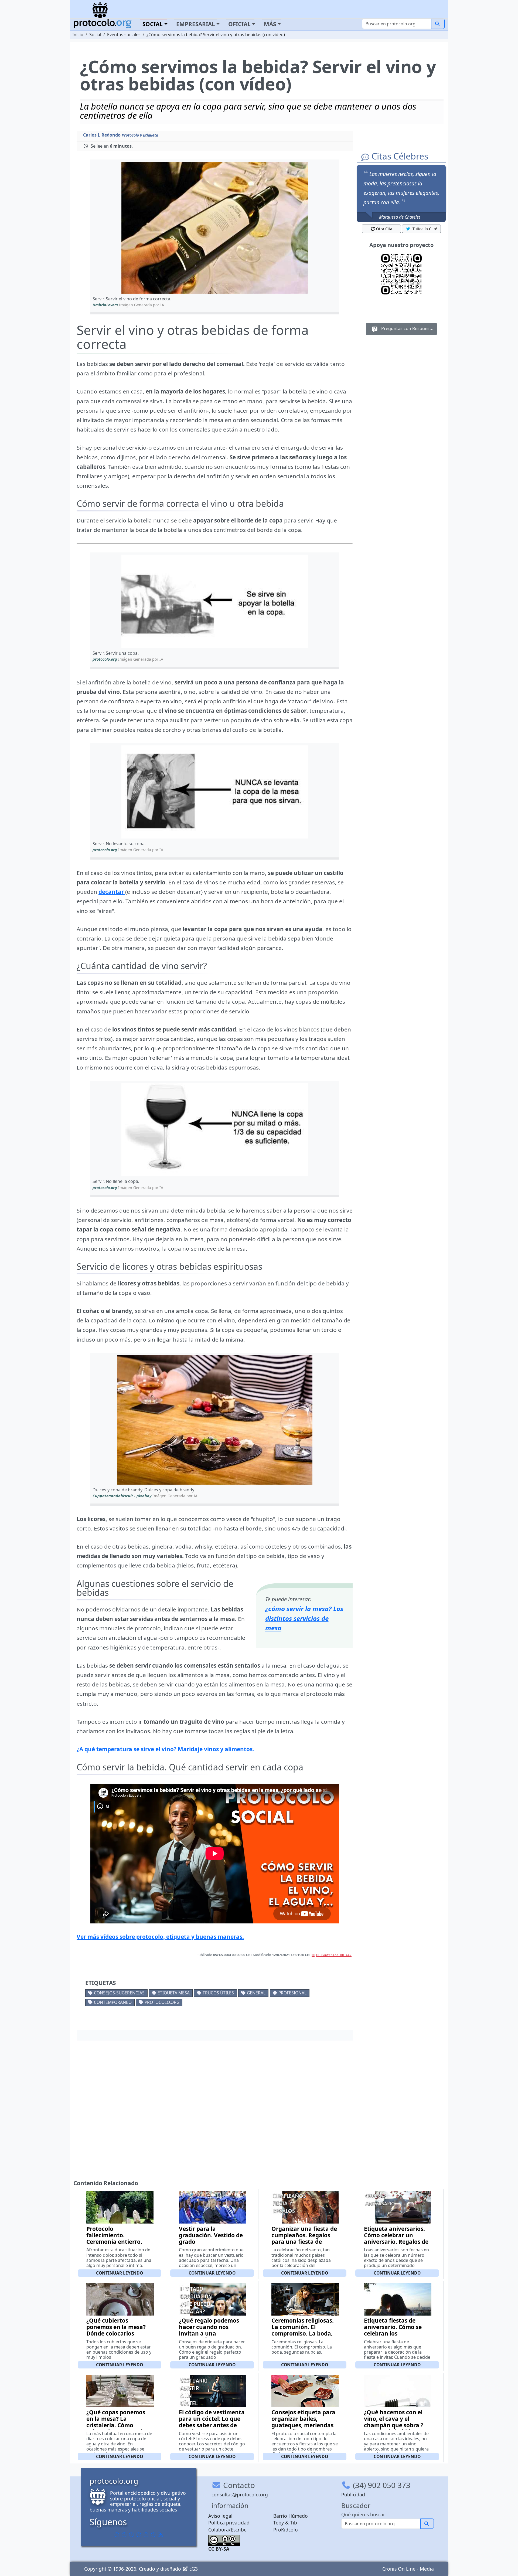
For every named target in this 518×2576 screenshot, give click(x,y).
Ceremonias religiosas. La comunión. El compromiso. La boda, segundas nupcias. (303, 2330)
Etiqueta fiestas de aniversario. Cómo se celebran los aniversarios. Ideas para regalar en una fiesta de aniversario (393, 2337)
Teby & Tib (285, 2523)
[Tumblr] (139, 2534)
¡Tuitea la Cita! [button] (424, 229)
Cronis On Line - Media (408, 2569)
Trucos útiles (218, 1993)
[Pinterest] (131, 2534)
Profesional (292, 1993)
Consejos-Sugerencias (119, 1993)
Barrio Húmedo (291, 2516)
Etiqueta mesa (174, 1993)
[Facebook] (117, 2534)
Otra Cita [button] (384, 229)
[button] (215, 228)
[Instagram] (146, 2534)
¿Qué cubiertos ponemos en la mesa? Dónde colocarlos (116, 2327)
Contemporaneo (113, 2002)
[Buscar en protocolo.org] (438, 24)
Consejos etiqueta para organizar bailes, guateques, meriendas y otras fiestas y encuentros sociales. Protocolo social (303, 2428)
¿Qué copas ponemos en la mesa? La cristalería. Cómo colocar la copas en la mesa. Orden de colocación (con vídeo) (117, 2428)
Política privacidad (229, 2523)
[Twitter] (124, 2534)
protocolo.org (162, 2002)
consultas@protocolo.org (240, 2494)
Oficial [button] (239, 24)
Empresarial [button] (196, 24)
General (256, 1993)
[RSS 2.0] (161, 2534)
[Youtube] (153, 2534)
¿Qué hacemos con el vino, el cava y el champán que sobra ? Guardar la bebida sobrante (394, 2425)
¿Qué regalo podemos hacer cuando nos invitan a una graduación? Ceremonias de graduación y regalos (209, 2337)
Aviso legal (220, 2516)
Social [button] (153, 24)
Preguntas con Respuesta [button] (407, 328)
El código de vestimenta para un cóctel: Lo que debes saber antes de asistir (212, 2422)
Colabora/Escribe (227, 2530)
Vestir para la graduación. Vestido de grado (211, 2235)
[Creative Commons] (224, 2540)
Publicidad (353, 2494)
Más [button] (270, 24)
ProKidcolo (286, 2530)
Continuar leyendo (120, 2273)
